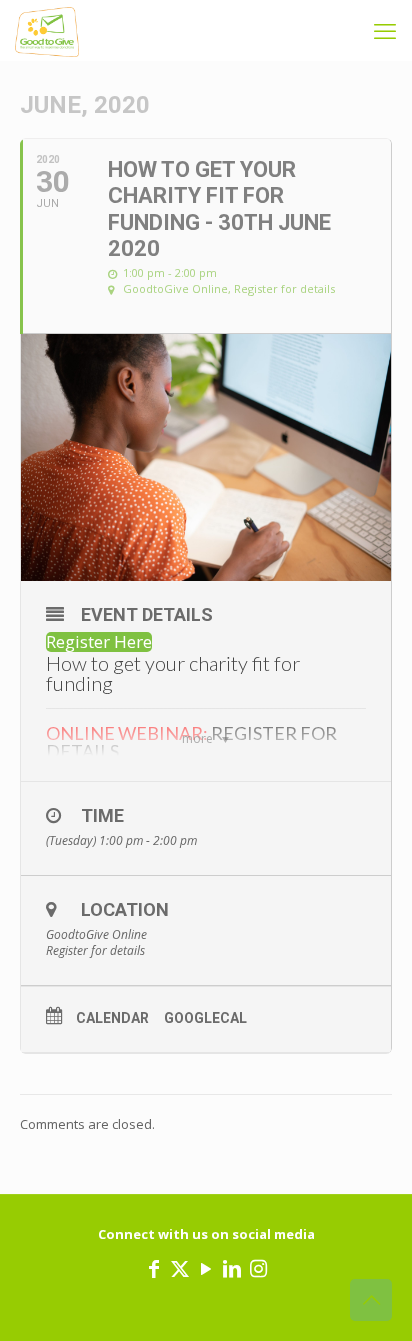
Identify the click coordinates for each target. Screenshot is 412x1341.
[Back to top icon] (371, 1300)
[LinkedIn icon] (232, 1268)
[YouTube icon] (206, 1268)
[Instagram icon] (258, 1268)
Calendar (112, 1018)
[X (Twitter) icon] (180, 1268)
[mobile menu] (385, 30)
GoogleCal (205, 1018)
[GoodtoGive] (47, 30)
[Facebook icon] (154, 1268)
